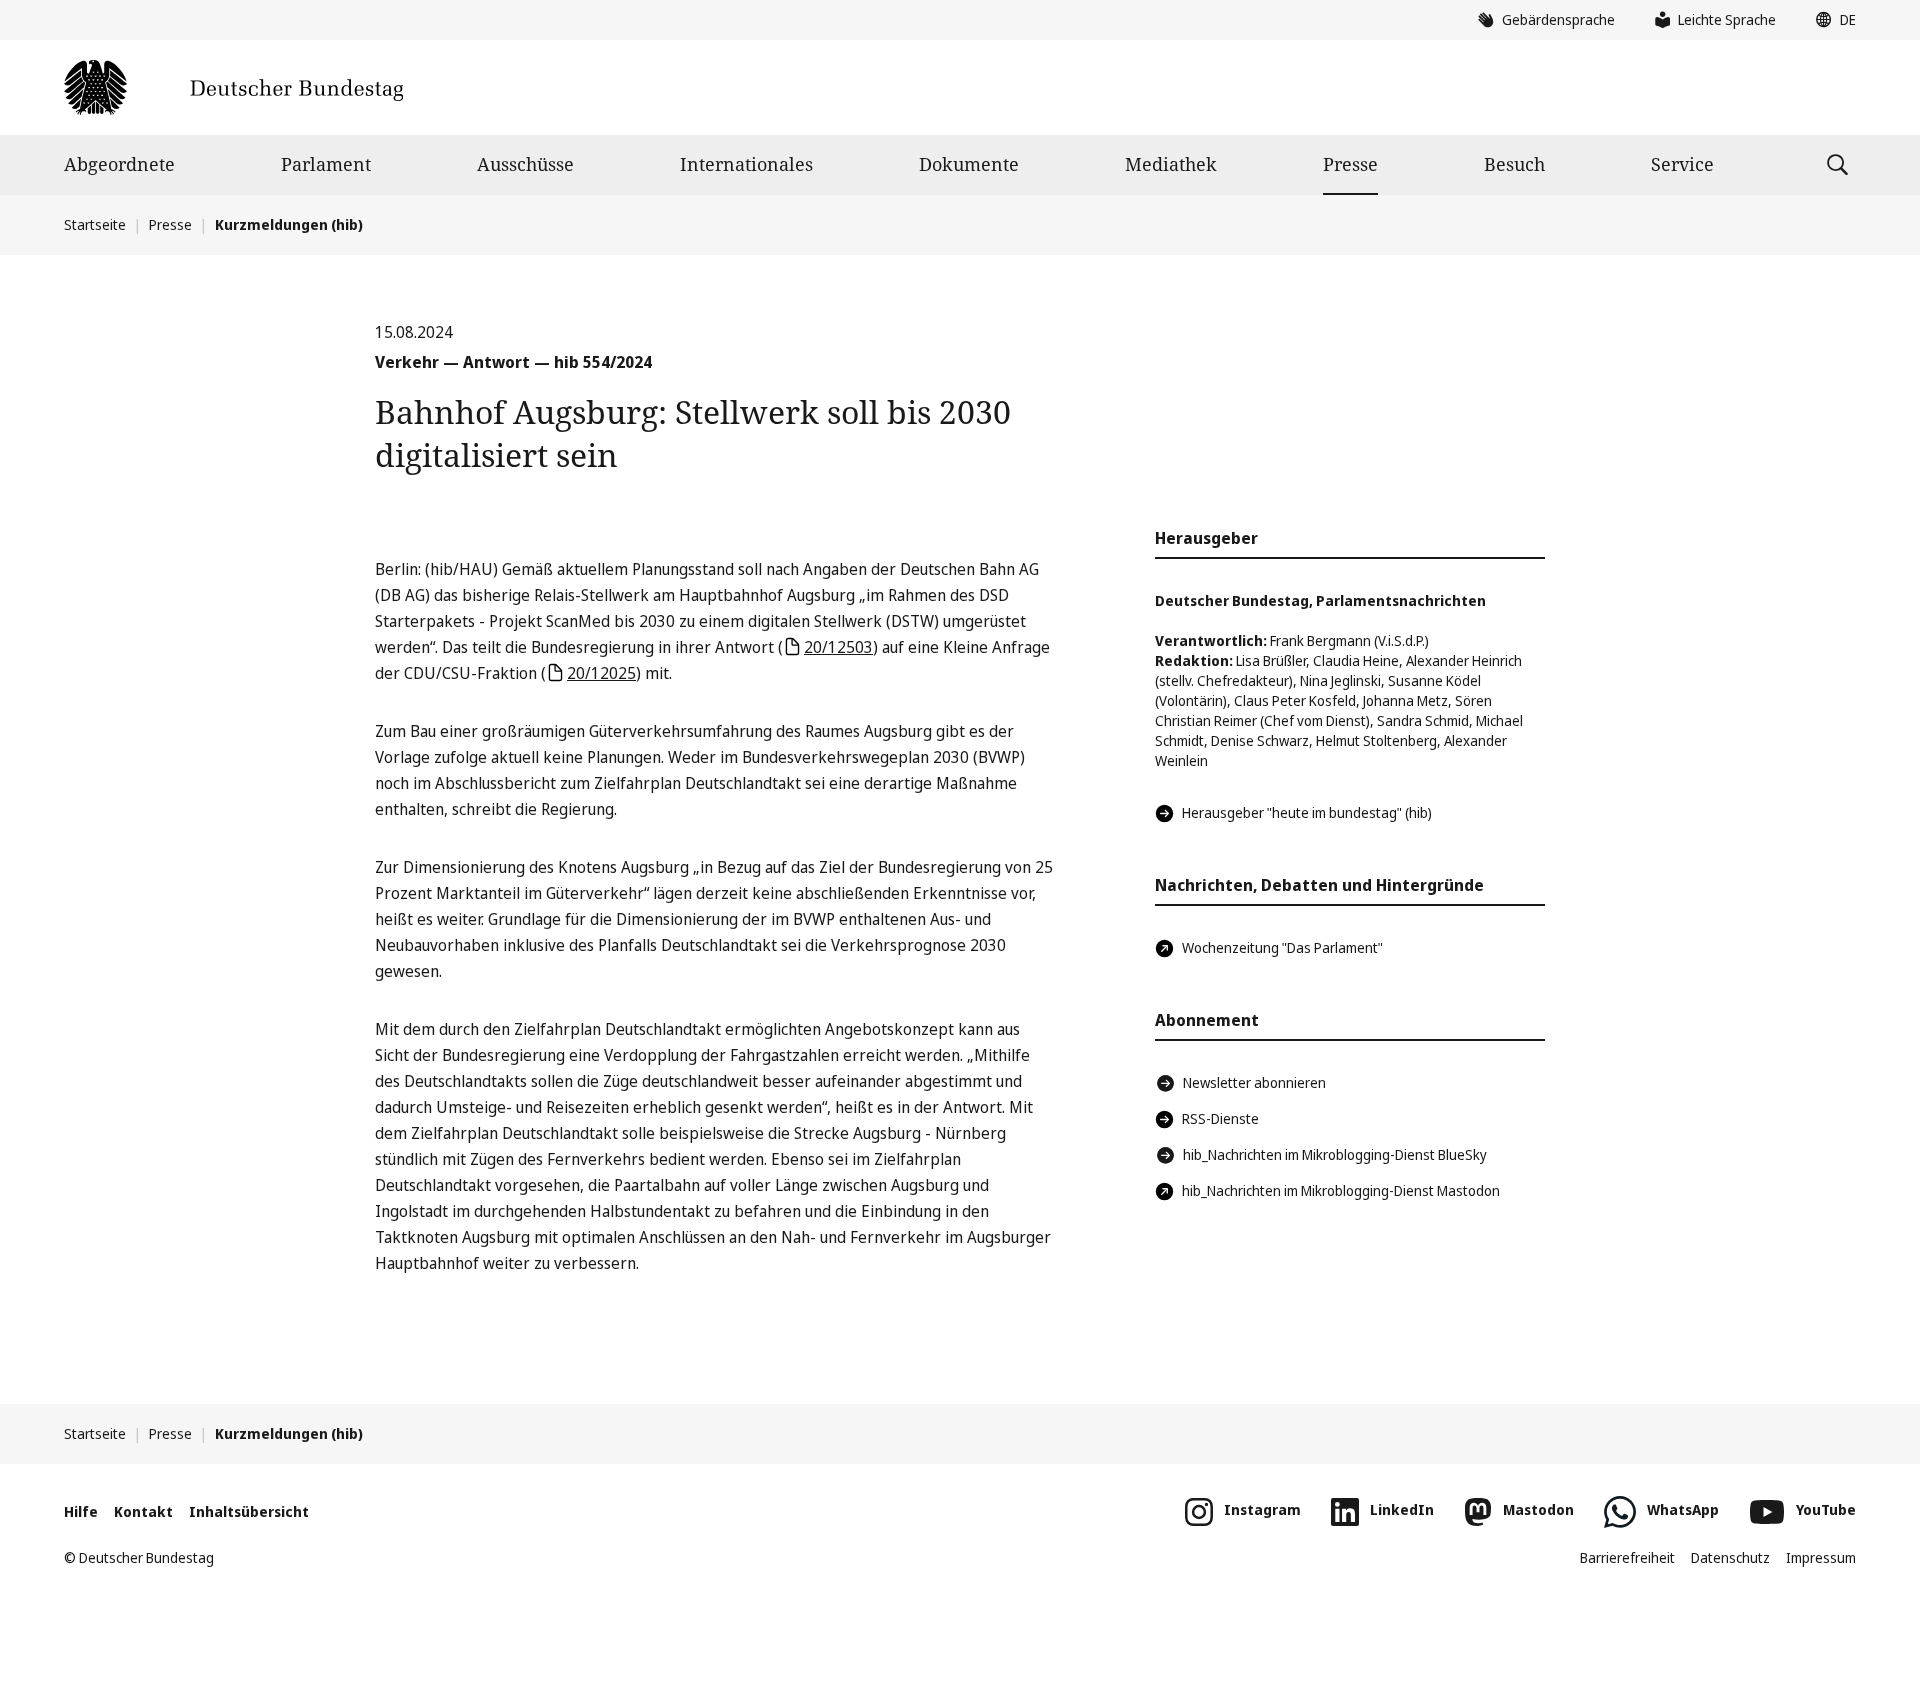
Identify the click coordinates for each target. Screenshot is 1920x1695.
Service (1682, 164)
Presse (1350, 164)
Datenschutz (1730, 1557)
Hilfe (81, 1511)
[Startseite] (233, 87)
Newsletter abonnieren (1254, 1082)
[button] (1831, 20)
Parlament (326, 164)
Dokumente (969, 164)
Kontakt (143, 1511)
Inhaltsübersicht (249, 1511)
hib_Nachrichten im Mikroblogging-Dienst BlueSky (1335, 1154)
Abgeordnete (119, 164)
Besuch (1514, 164)
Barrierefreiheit (1627, 1557)
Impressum (1821, 1557)
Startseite (95, 224)
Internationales (746, 164)
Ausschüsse (525, 164)
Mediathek (1171, 164)
